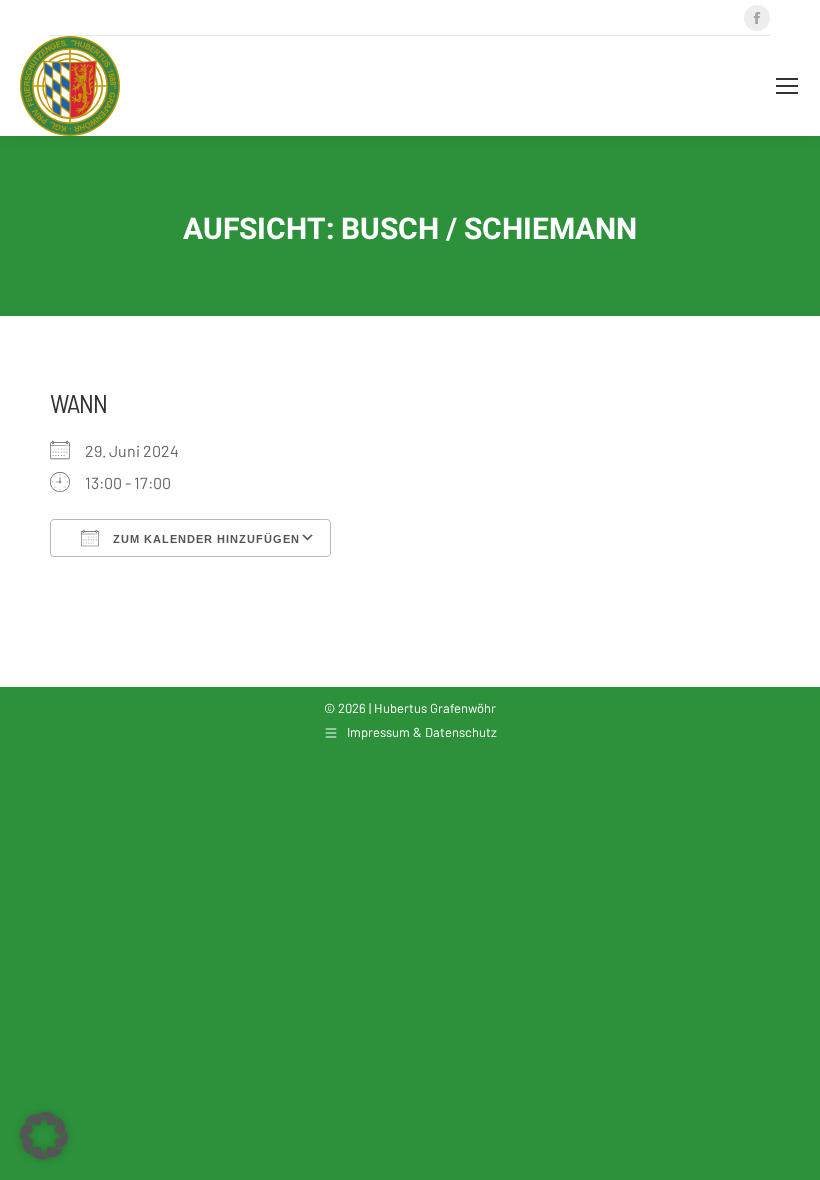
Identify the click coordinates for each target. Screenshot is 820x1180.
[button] (44, 1136)
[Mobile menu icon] (787, 86)
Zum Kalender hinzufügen (204, 539)
